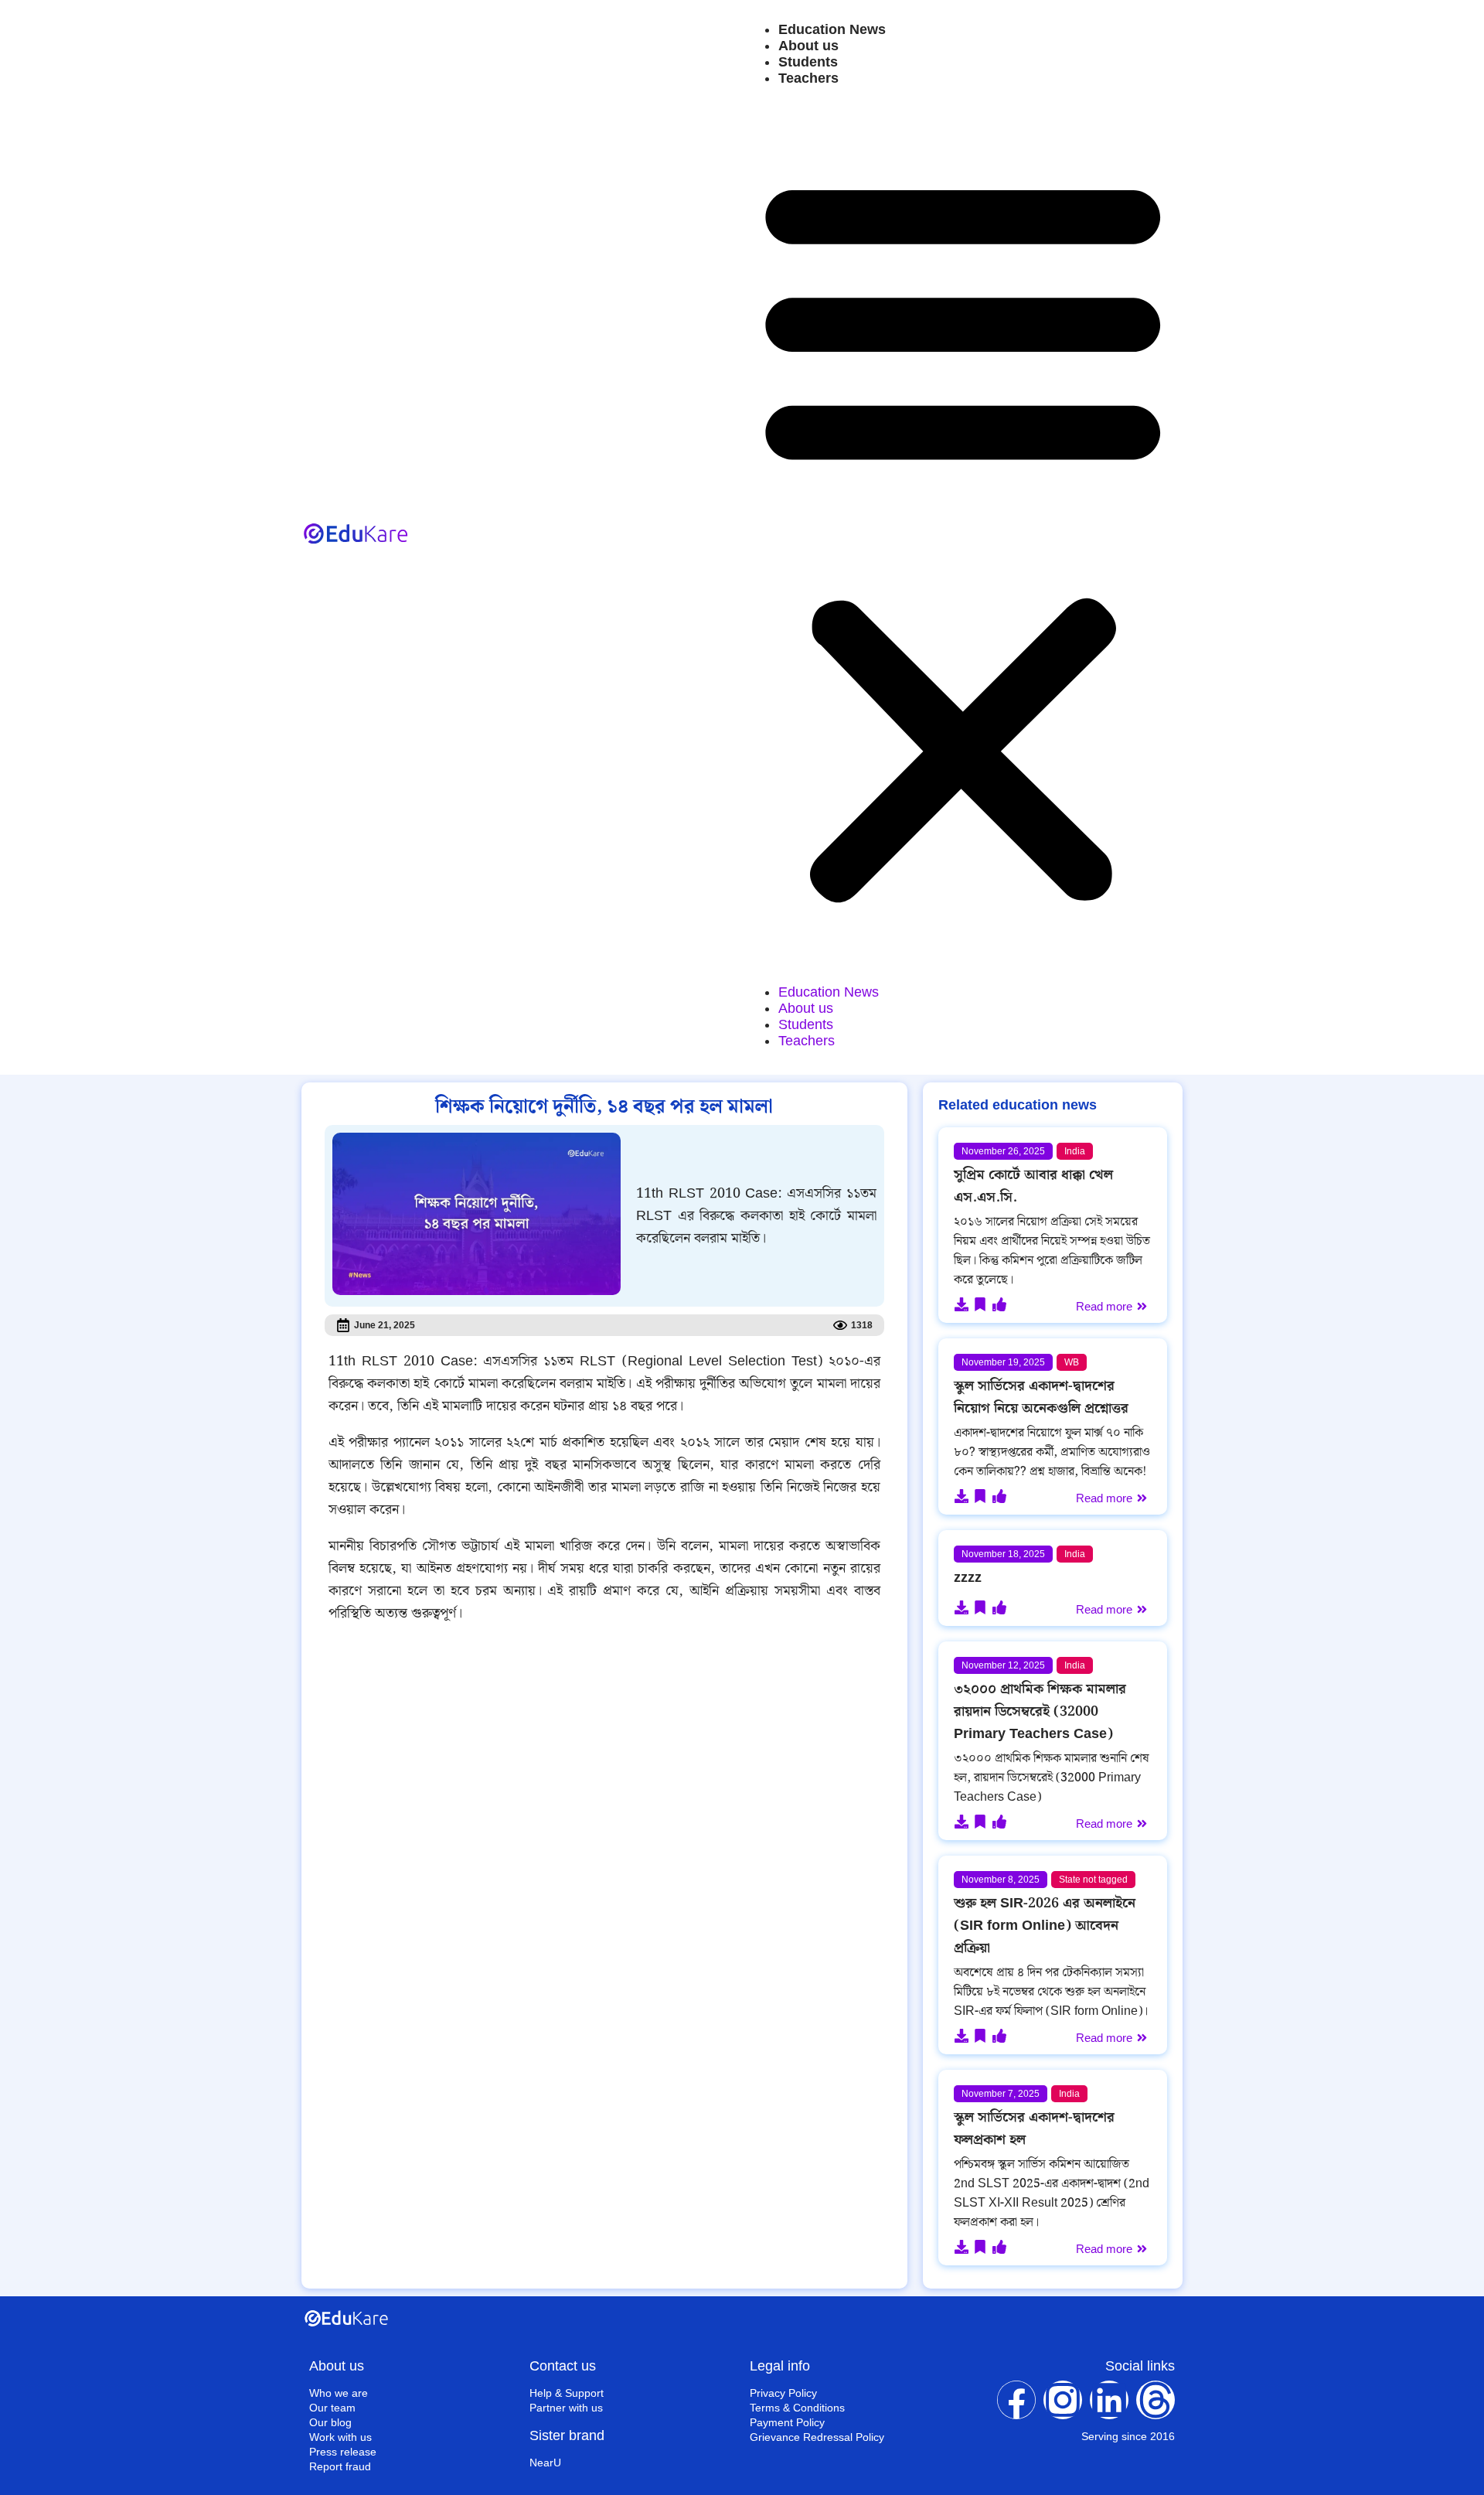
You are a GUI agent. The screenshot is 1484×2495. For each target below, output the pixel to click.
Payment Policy (787, 2422)
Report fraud (340, 2466)
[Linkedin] (1109, 2400)
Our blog (330, 2422)
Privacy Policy (783, 2393)
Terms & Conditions (797, 2408)
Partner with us (566, 2408)
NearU (545, 2463)
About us (808, 46)
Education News (832, 29)
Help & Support (567, 2393)
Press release (343, 2452)
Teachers (808, 78)
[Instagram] (1063, 2400)
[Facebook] (1016, 2400)
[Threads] (1156, 2400)
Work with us (340, 2437)
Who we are (339, 2393)
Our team (332, 2408)
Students (808, 62)
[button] (963, 535)
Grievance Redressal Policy (817, 2437)
